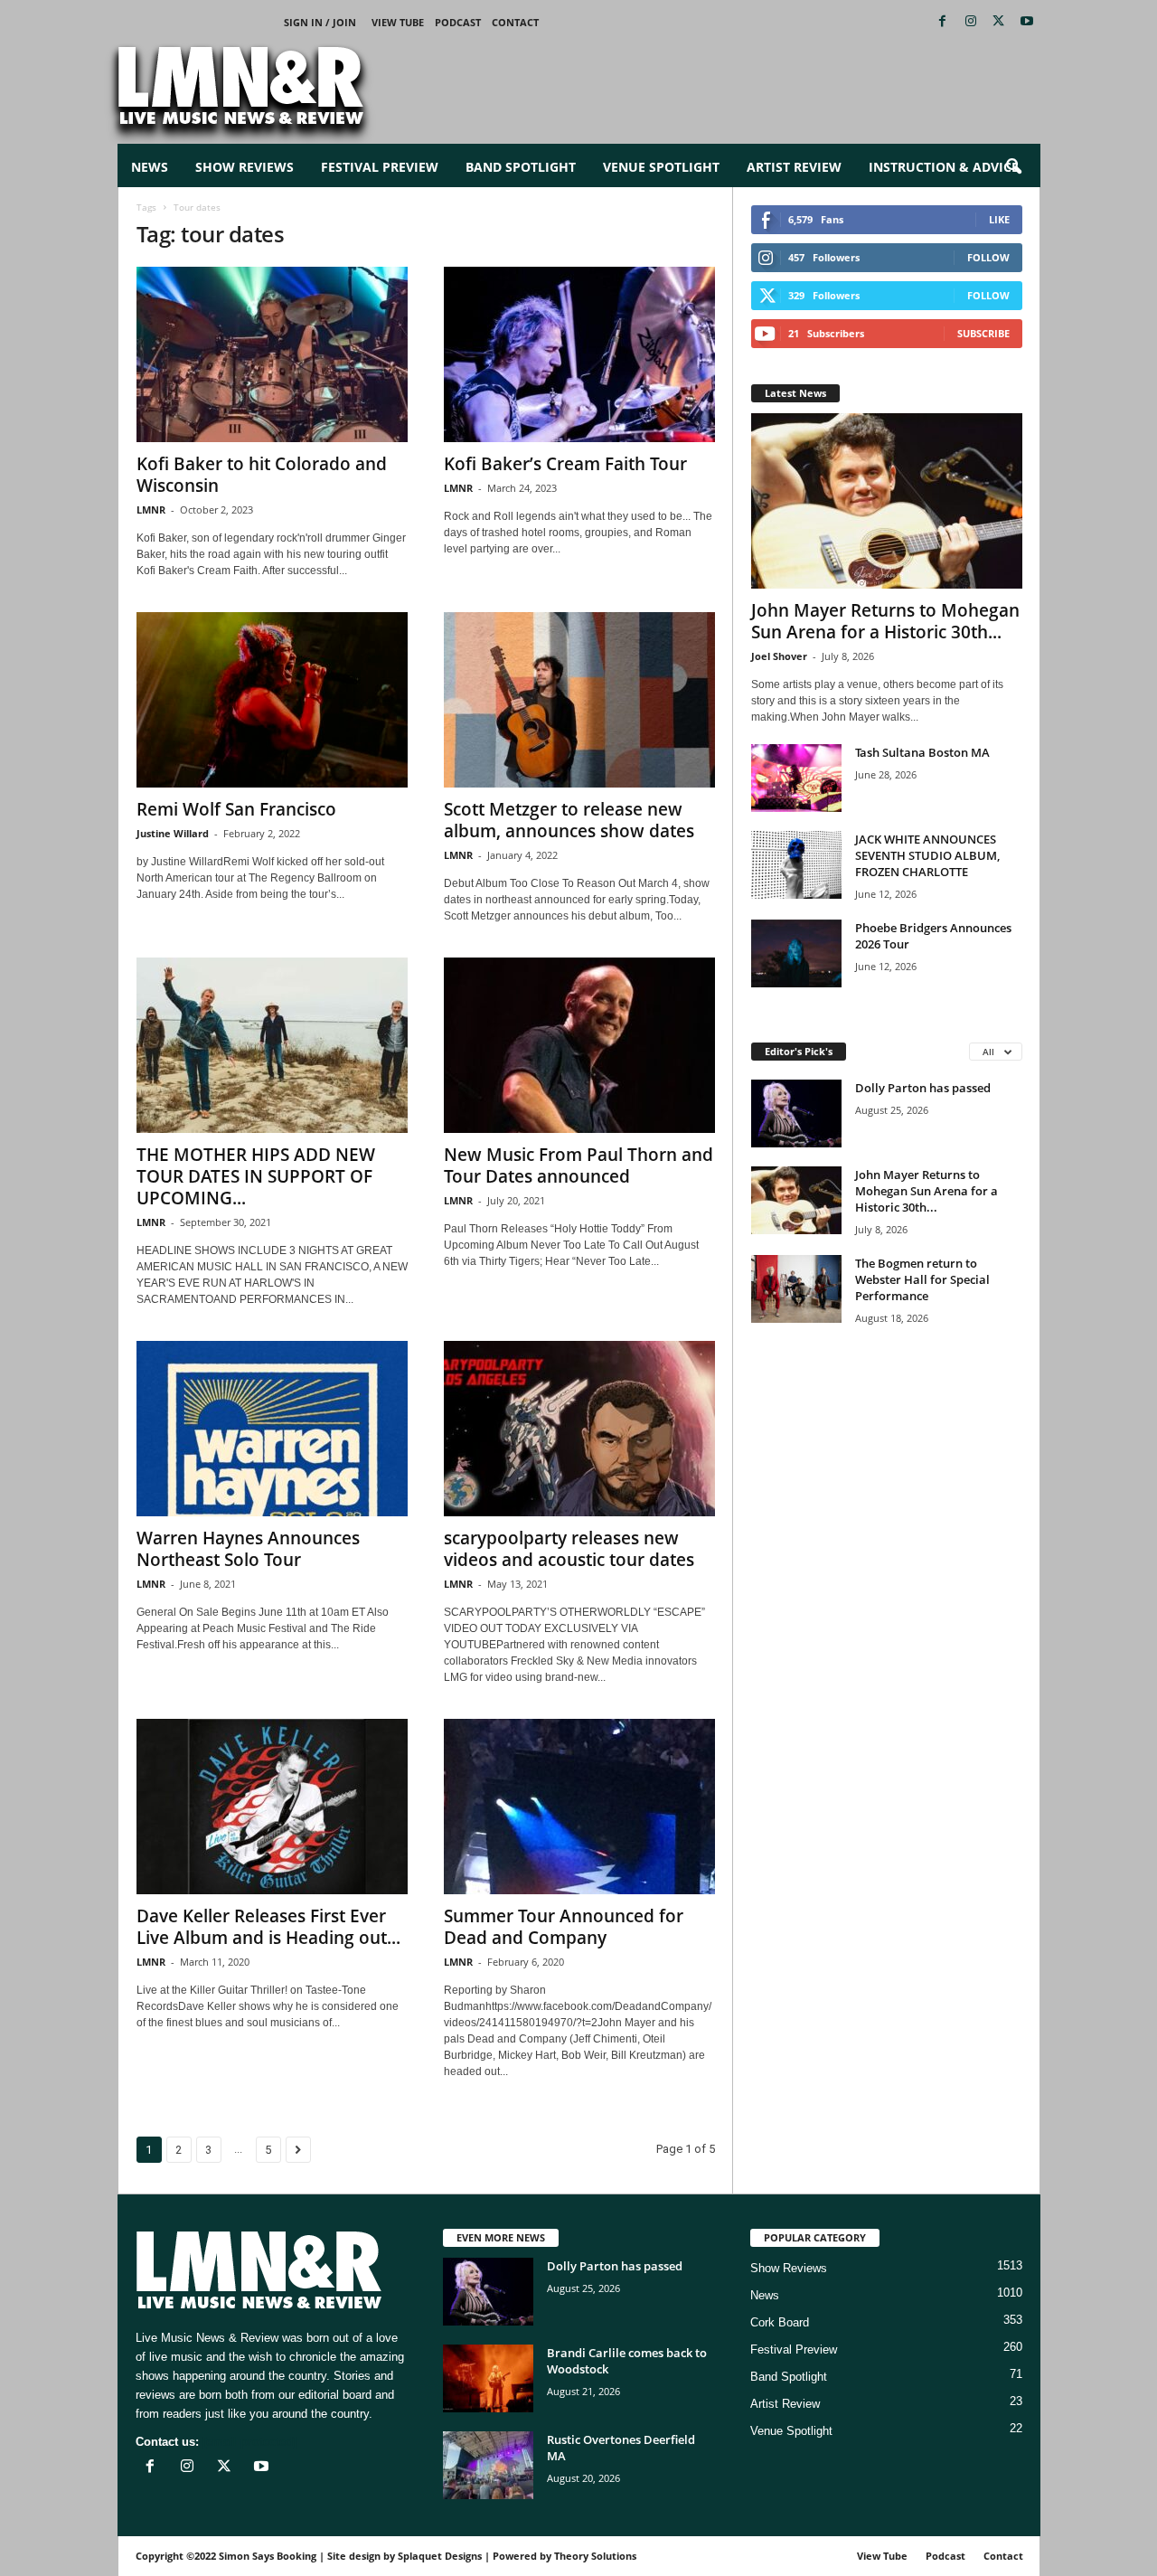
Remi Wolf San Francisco (236, 809)
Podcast (458, 22)
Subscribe (983, 333)
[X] (999, 22)
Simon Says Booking (268, 2556)
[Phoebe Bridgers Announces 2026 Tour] (796, 953)
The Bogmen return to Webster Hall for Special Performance (922, 1279)
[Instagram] (971, 22)
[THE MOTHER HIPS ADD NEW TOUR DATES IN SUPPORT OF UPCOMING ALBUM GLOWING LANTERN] (272, 1045)
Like (999, 219)
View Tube (398, 22)
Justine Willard (173, 833)
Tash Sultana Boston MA (922, 752)
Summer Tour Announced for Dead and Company (564, 1927)
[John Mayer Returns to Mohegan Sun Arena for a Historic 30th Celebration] (887, 501)
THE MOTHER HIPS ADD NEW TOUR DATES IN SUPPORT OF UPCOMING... (256, 1176)
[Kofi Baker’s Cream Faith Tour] (579, 354)
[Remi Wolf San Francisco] (272, 700)
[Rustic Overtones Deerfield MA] (488, 2465)
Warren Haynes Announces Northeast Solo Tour (248, 1549)
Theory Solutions (595, 2556)
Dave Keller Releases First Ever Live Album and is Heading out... (268, 1927)
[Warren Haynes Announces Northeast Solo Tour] (272, 1429)
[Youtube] (1027, 22)
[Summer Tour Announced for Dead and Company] (579, 1807)
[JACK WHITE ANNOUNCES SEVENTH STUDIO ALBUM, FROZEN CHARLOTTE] (796, 865)
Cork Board (780, 2322)
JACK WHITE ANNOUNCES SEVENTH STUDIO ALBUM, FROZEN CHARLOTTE (927, 855)
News (150, 167)
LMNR (151, 510)
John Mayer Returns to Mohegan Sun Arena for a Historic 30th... (885, 621)
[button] (1013, 167)
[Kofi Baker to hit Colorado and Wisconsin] (272, 354)
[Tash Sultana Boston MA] (796, 778)
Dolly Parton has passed (923, 1088)
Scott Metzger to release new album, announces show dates (569, 820)
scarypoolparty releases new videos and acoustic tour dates (569, 1549)
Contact (515, 22)
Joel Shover (779, 656)
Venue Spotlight (661, 167)
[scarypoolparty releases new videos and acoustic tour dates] (579, 1429)
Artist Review (794, 167)
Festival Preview (380, 167)
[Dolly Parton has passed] (796, 1113)
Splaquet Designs (440, 2556)
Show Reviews (245, 167)
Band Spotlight (521, 167)
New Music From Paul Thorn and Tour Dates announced (578, 1165)
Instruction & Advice (944, 167)
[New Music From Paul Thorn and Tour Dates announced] (579, 1045)
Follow (988, 257)
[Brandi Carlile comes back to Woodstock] (488, 2378)
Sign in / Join (320, 22)
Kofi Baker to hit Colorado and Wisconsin (262, 475)
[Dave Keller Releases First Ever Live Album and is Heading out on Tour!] (272, 1807)
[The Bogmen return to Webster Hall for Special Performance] (796, 1289)
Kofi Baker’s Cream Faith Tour (565, 464)
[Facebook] (943, 22)
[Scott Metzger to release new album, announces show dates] (579, 700)
